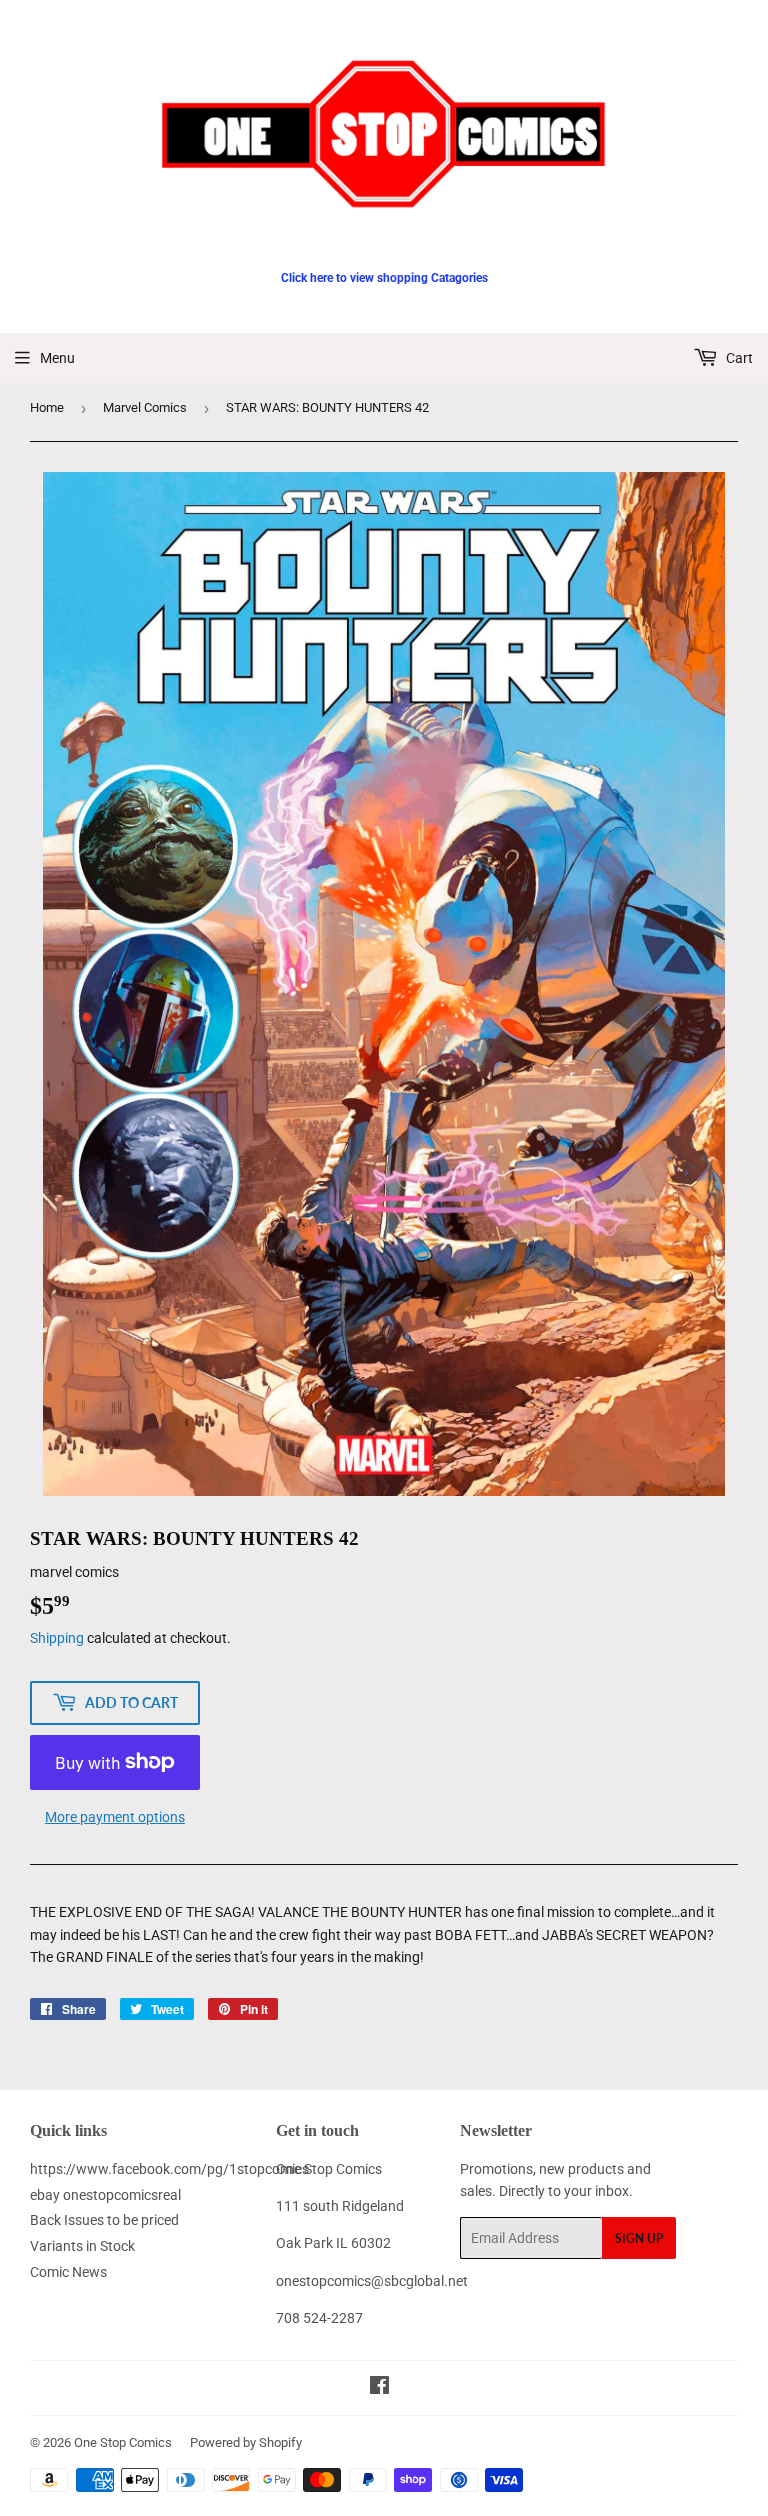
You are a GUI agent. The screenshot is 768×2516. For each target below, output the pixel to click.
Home (47, 407)
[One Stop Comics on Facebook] (379, 2388)
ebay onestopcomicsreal (105, 2195)
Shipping (57, 1638)
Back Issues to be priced (104, 2220)
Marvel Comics (145, 407)
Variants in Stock (82, 2246)
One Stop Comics (123, 2442)
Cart (738, 358)
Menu (57, 358)
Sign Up (639, 2238)
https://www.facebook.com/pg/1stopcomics (169, 2169)
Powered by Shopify (246, 2442)
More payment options (115, 1817)
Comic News (68, 2272)
